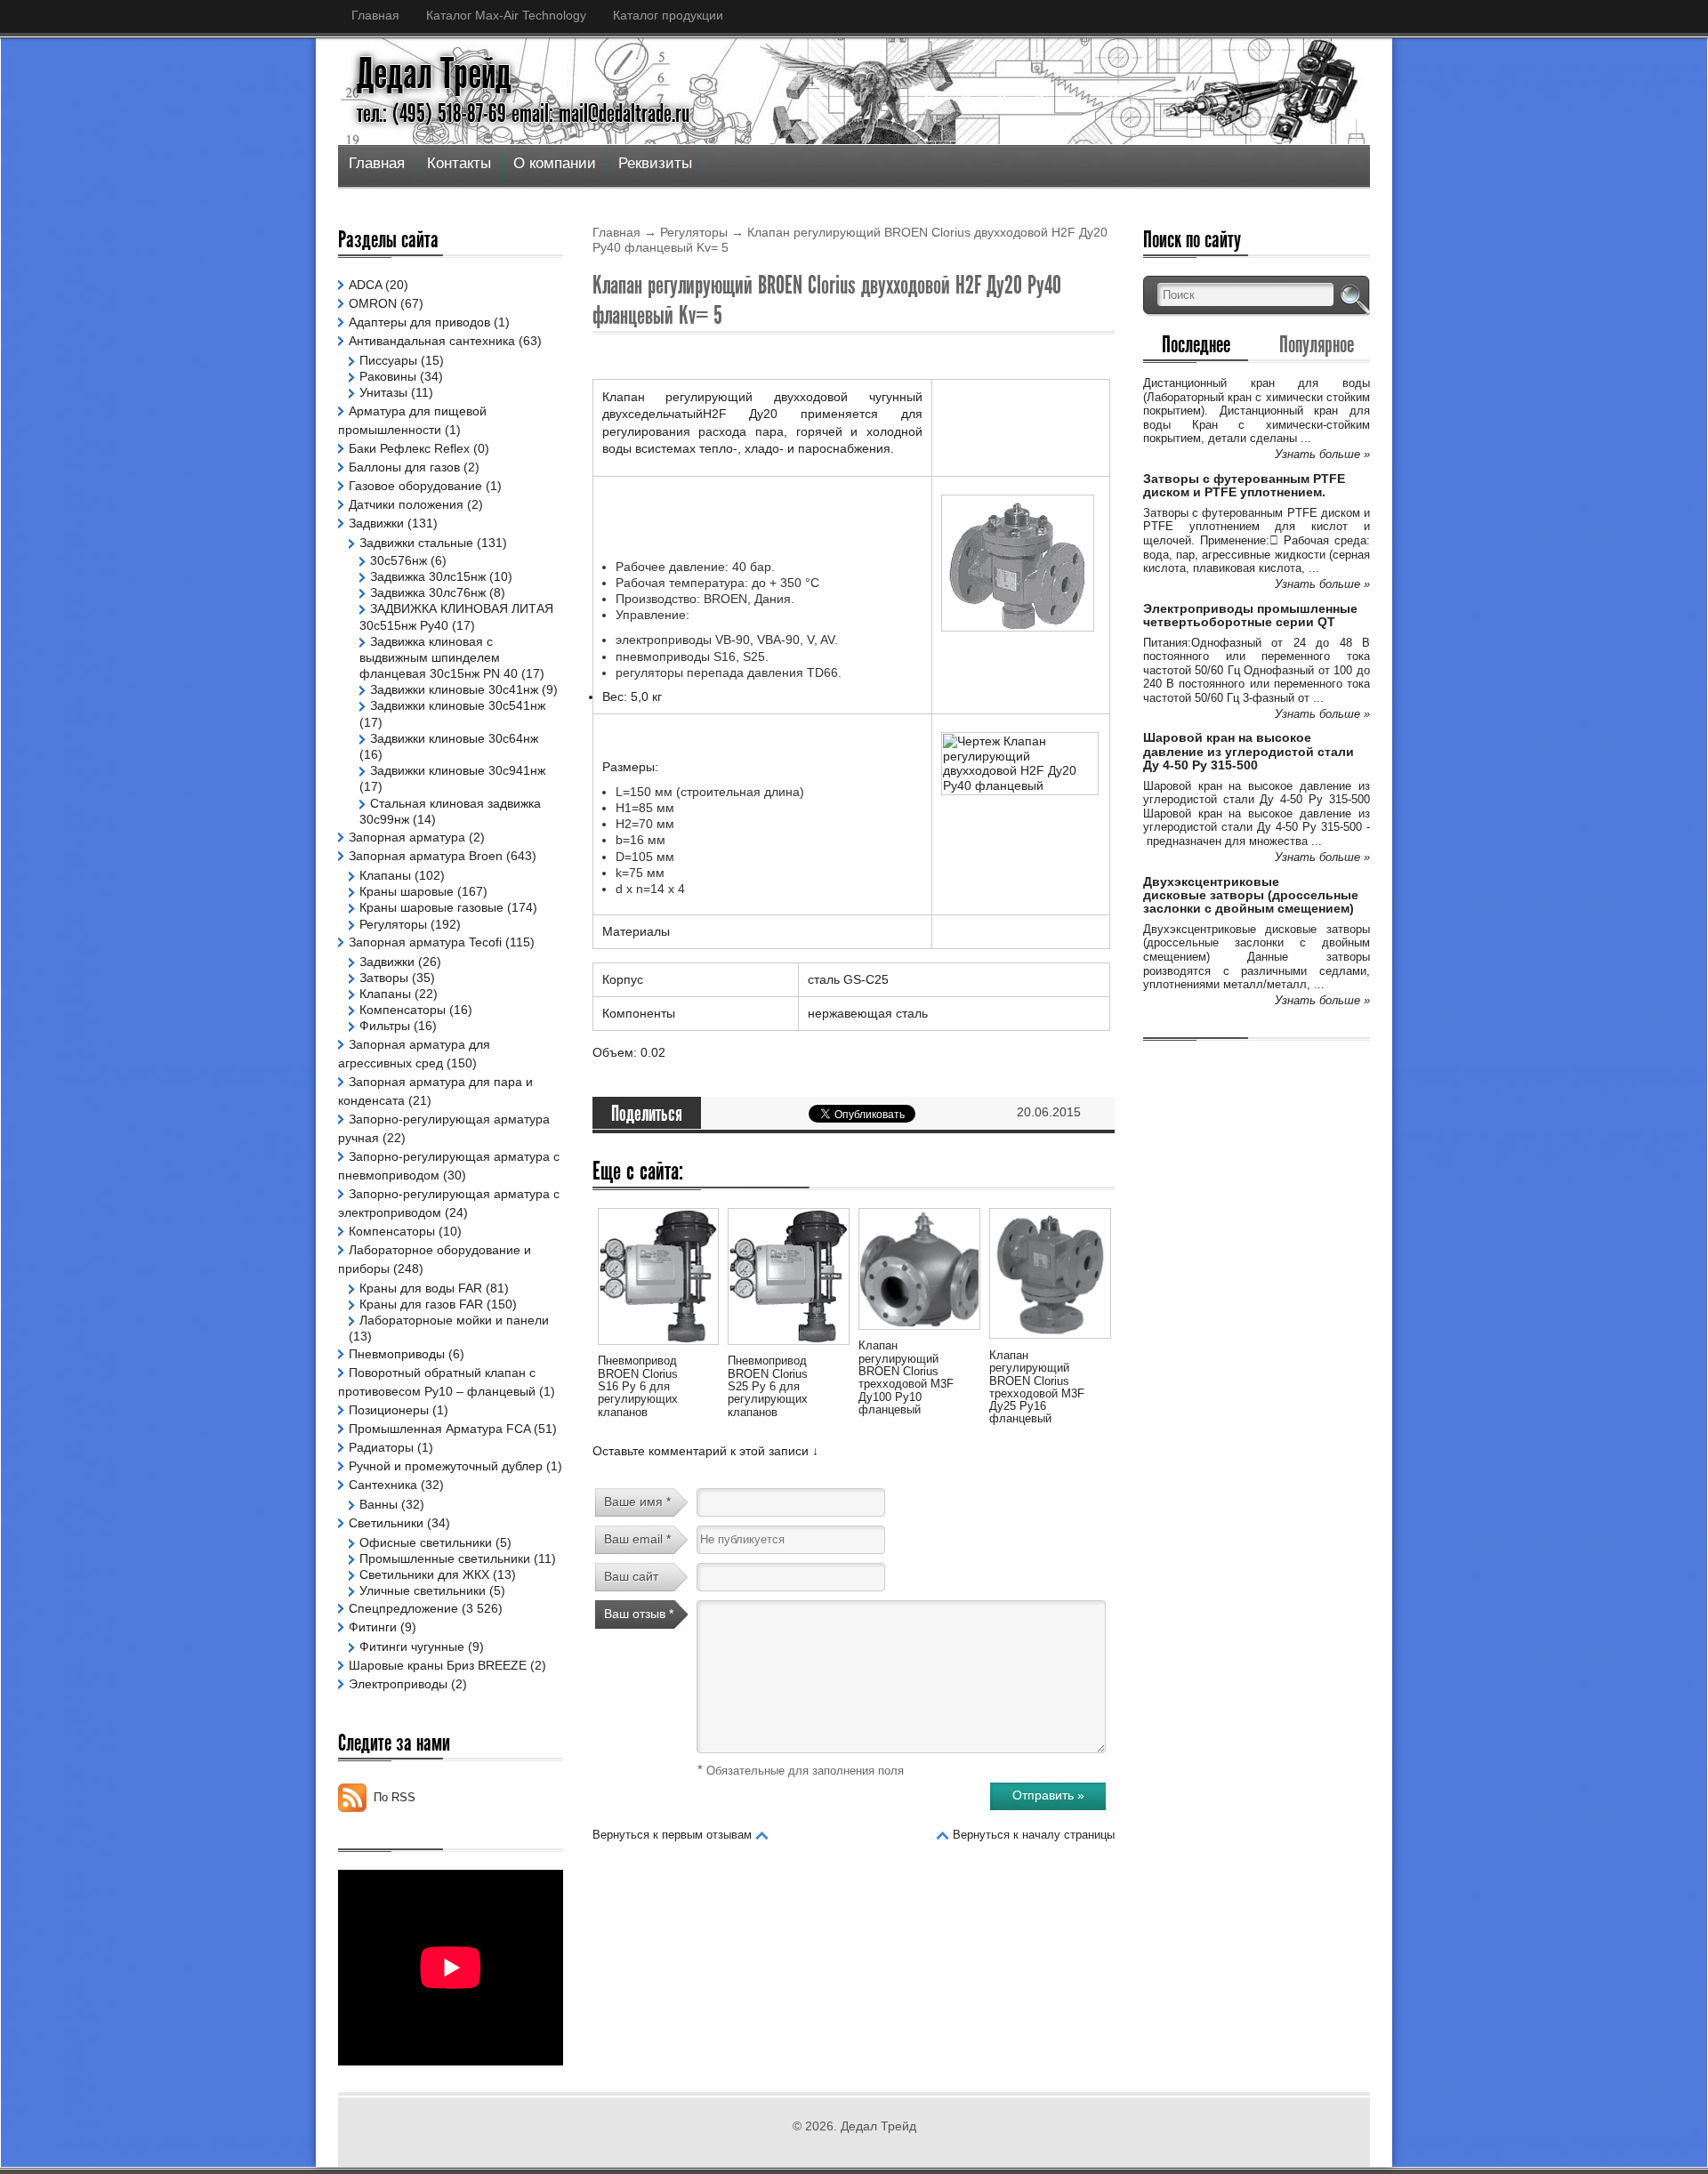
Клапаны (385, 875)
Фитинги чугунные (412, 1647)
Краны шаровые (407, 891)
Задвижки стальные (416, 543)
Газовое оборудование (415, 486)
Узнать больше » (1322, 454)
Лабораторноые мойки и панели (454, 1320)
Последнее (1196, 344)
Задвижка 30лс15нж (428, 576)
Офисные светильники (426, 1542)
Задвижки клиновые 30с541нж (458, 705)
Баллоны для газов (404, 467)
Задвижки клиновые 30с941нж (458, 770)
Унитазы (383, 392)
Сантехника (383, 1485)
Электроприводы (398, 1684)
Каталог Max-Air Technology (506, 15)
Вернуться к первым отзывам (672, 1835)
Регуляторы (694, 232)
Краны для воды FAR (421, 1288)
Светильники (386, 1523)
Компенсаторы (403, 1010)
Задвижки (376, 523)
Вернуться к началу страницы (1034, 1835)
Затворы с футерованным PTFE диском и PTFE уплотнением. (1244, 485)
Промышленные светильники (445, 1558)
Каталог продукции (668, 15)
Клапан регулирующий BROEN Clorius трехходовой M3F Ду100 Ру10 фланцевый (906, 1377)
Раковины (388, 376)
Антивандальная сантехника (432, 341)
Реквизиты (655, 163)
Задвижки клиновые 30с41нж (454, 689)
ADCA (365, 285)
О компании (555, 163)
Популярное (1317, 344)
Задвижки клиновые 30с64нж (454, 738)
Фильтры (385, 1026)
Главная (375, 15)
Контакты (459, 163)
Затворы (384, 978)
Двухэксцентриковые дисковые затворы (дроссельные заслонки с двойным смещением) (1251, 895)
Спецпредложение (403, 1608)
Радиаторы (381, 1447)
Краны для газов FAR (421, 1304)
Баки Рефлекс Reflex (409, 448)
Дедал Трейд (434, 74)
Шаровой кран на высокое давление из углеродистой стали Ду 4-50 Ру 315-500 (1249, 751)
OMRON (373, 303)
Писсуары (388, 360)
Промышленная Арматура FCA (439, 1429)
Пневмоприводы (397, 1354)
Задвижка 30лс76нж (428, 592)
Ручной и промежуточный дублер (446, 1466)
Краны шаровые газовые (431, 907)
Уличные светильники (423, 1590)
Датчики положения (406, 504)
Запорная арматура (407, 837)
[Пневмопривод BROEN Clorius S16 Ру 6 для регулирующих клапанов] (658, 1348)
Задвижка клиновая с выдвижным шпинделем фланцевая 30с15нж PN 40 (439, 657)
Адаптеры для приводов (419, 322)
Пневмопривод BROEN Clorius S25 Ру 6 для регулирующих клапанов (768, 1386)
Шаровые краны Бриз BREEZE (438, 1665)
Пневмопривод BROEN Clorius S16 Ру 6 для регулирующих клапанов (638, 1386)
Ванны (379, 1504)
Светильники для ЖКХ (424, 1574)
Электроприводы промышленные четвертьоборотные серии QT (1250, 615)
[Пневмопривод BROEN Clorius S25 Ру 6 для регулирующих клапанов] (788, 1348)
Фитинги (373, 1627)
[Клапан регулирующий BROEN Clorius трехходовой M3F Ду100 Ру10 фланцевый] (919, 1333)
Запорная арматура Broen (426, 856)
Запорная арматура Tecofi (425, 942)
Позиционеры (389, 1410)
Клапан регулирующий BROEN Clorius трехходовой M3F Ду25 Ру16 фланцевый (1037, 1387)
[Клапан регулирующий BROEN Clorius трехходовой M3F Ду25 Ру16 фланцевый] (1050, 1341)
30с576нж (399, 560)
